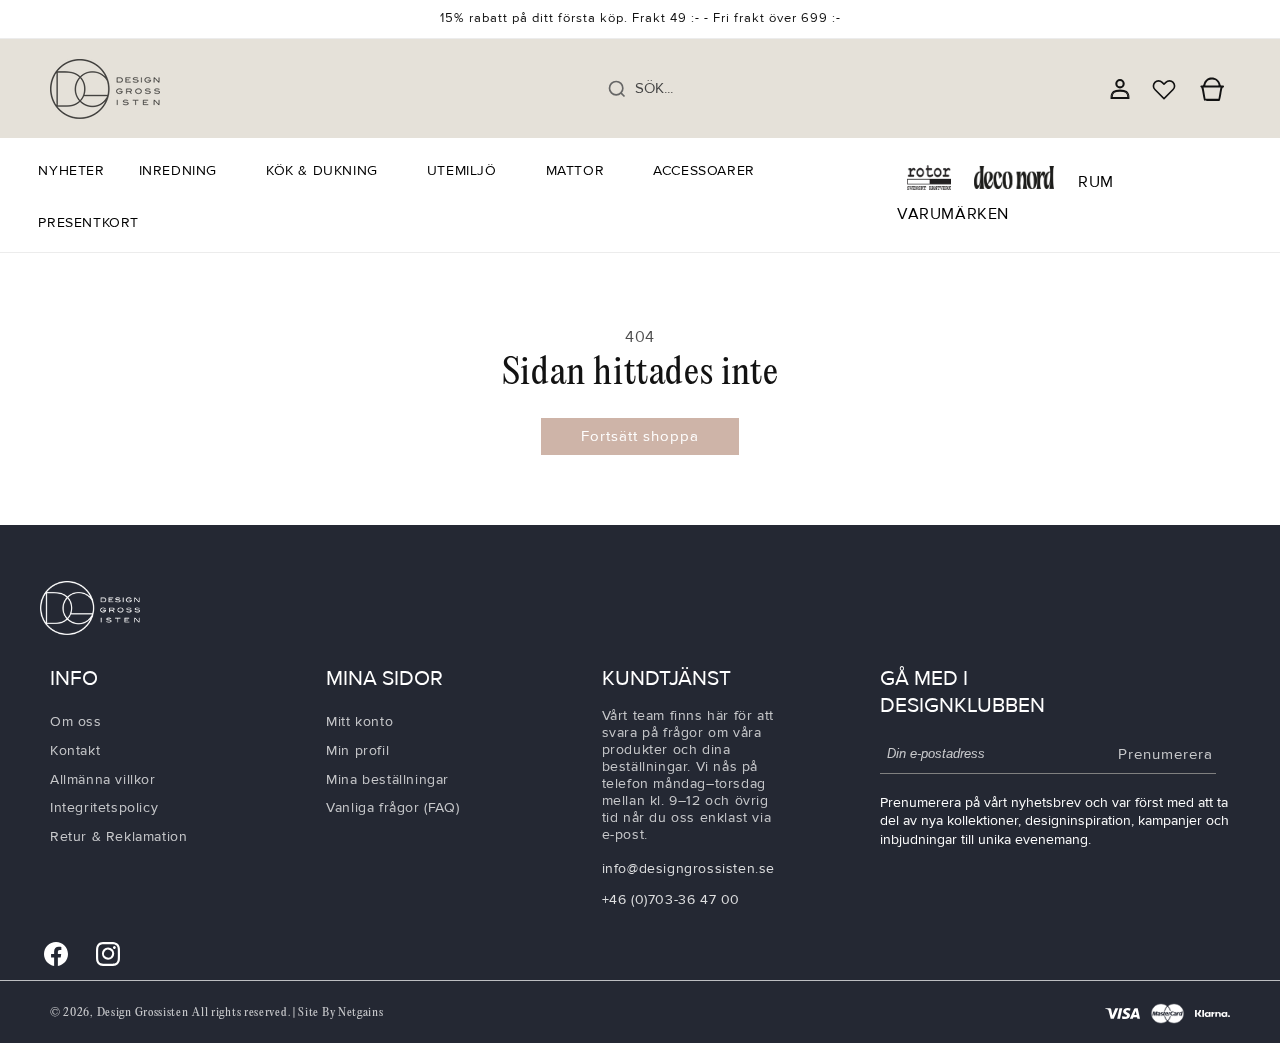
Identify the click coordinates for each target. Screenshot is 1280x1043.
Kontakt (75, 750)
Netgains (361, 1012)
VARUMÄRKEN (953, 214)
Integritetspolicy (104, 807)
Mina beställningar (387, 779)
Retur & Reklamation (118, 836)
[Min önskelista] (1164, 89)
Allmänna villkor (103, 779)
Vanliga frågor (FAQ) (392, 807)
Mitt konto (359, 721)
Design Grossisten (143, 1012)
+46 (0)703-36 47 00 (671, 899)
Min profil (357, 750)
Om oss (76, 721)
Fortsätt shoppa (640, 436)
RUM (1096, 182)
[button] (185, 171)
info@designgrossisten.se (688, 868)
